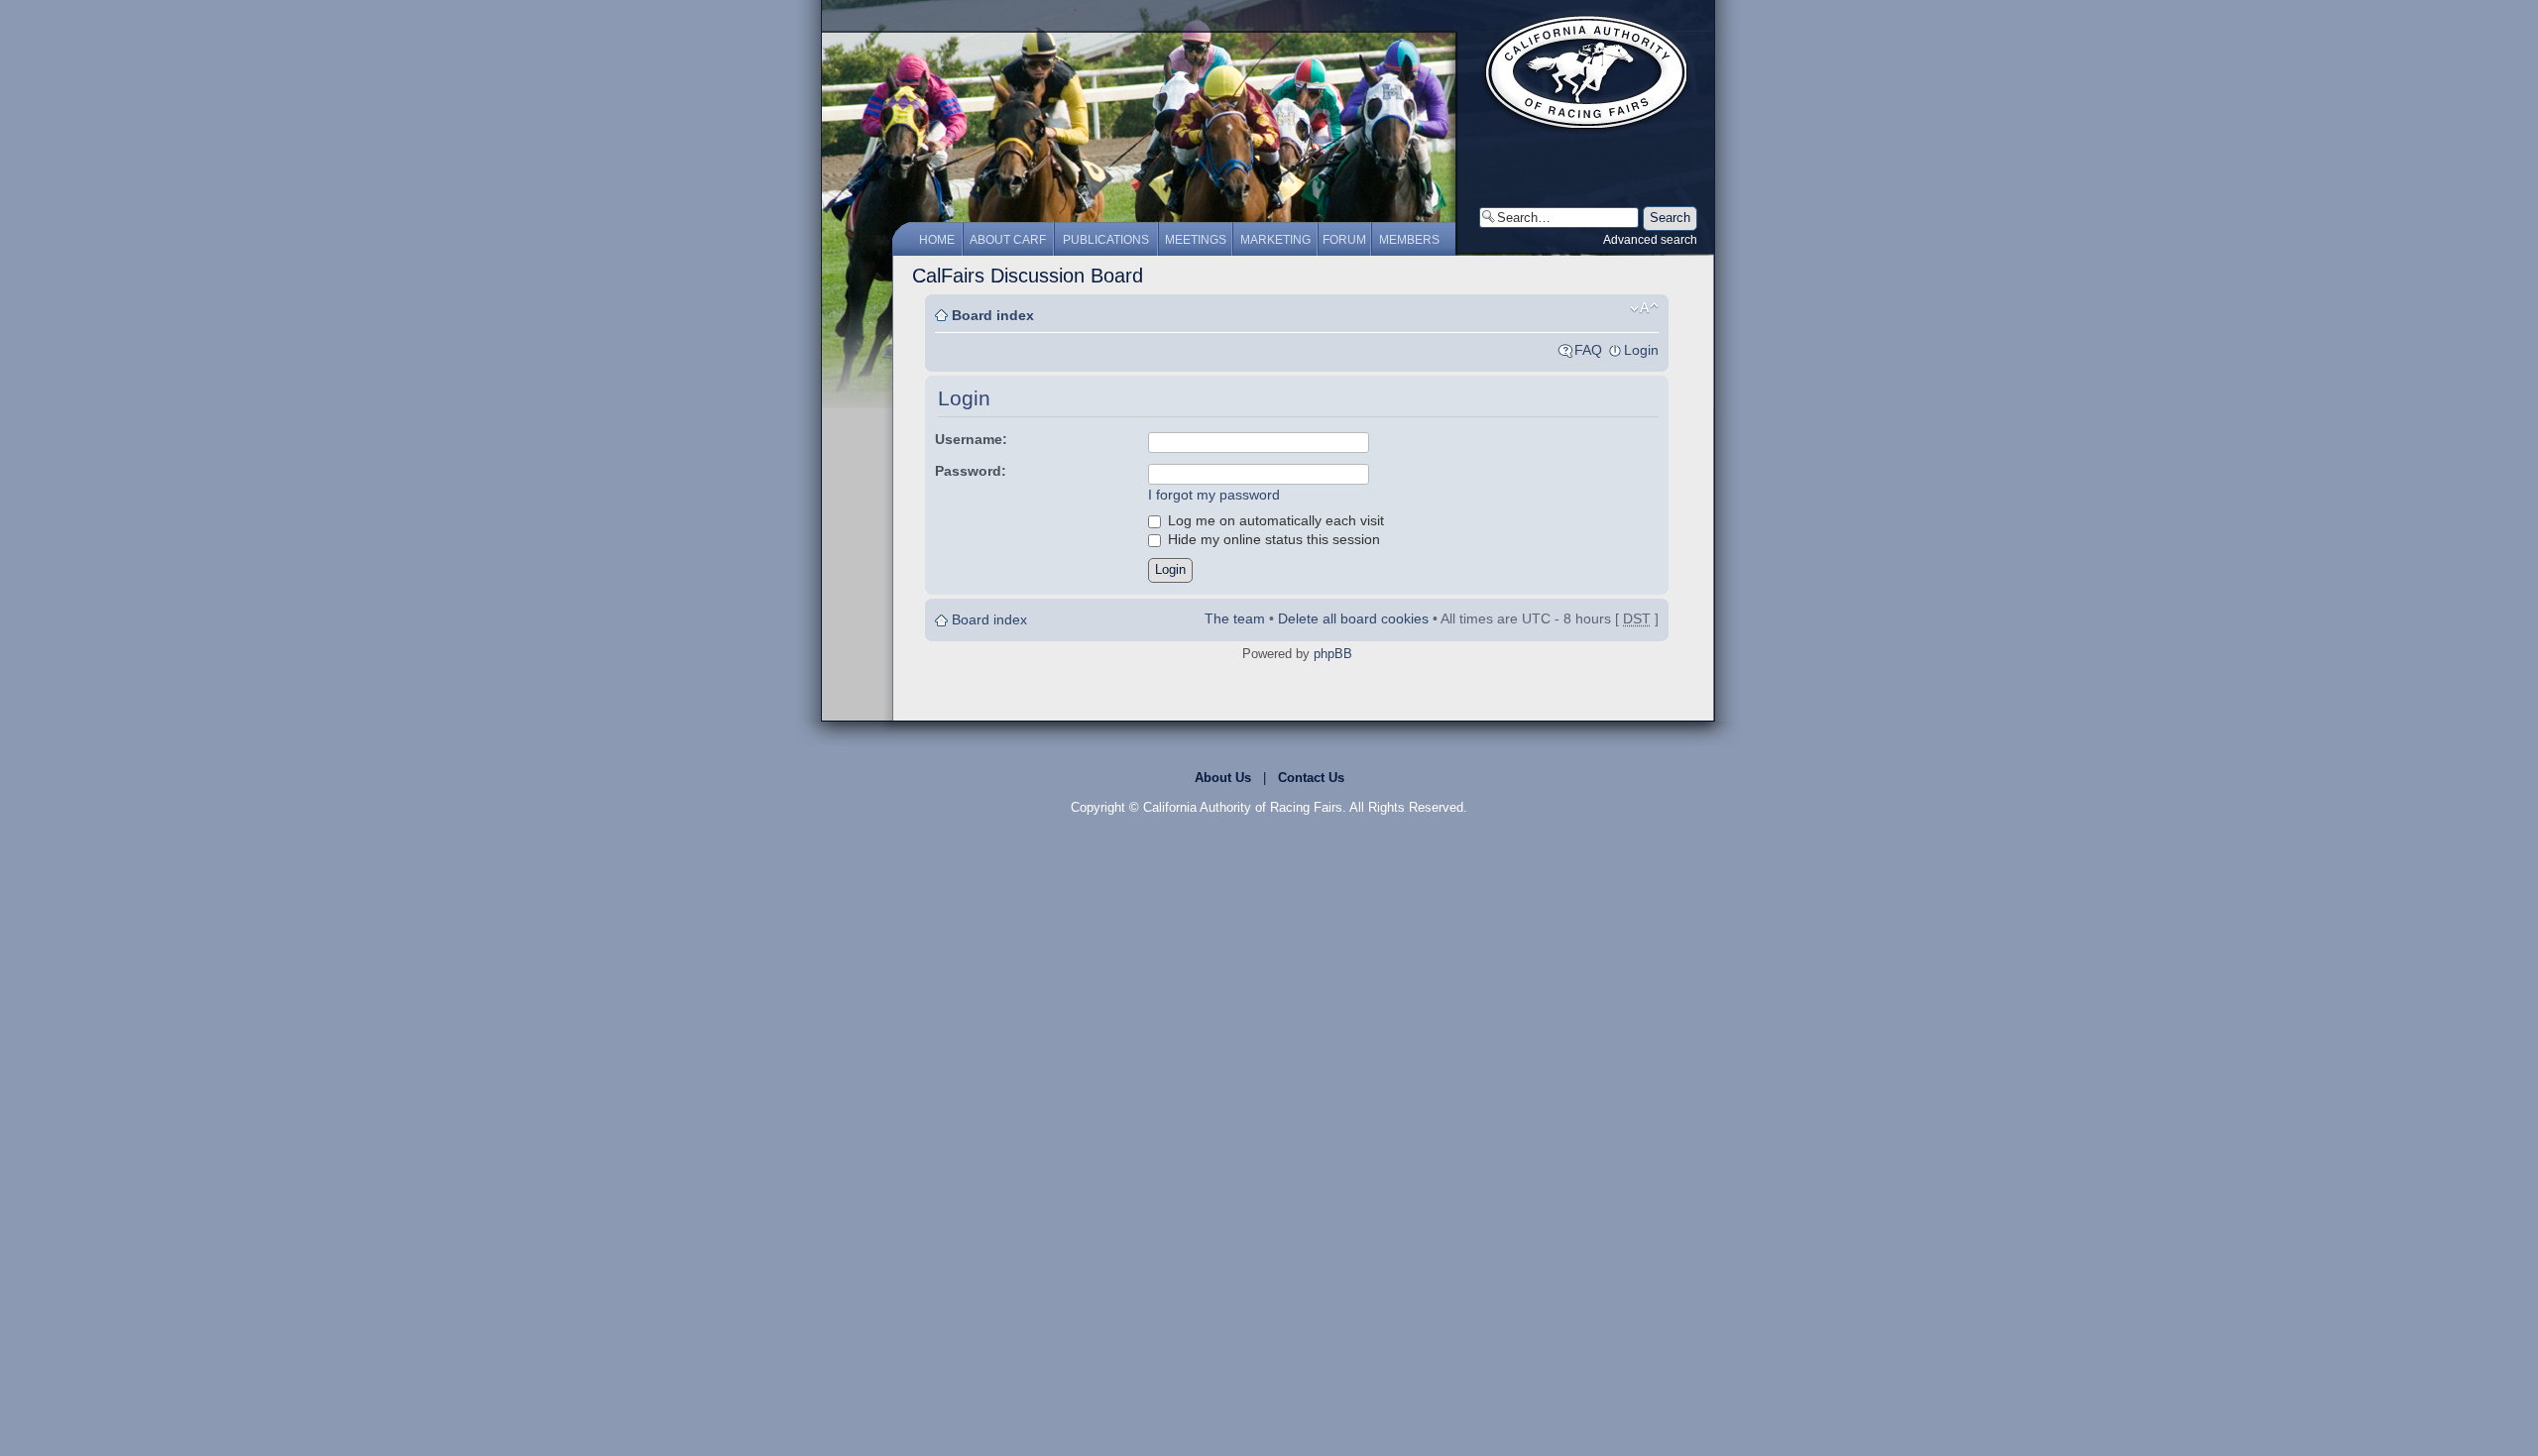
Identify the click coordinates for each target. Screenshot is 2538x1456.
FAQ (1588, 350)
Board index (993, 315)
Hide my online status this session (1272, 539)
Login (1641, 350)
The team (1235, 618)
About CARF (1008, 240)
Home (937, 240)
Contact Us (1311, 778)
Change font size (1644, 308)
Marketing (1275, 240)
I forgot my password (1214, 495)
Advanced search (1650, 240)
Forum (1344, 240)
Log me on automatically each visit (1274, 520)
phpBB (1333, 654)
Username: (971, 439)
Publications (1106, 240)
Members (1409, 240)
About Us (1223, 778)
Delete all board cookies (1353, 618)
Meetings (1196, 240)
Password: (971, 471)
